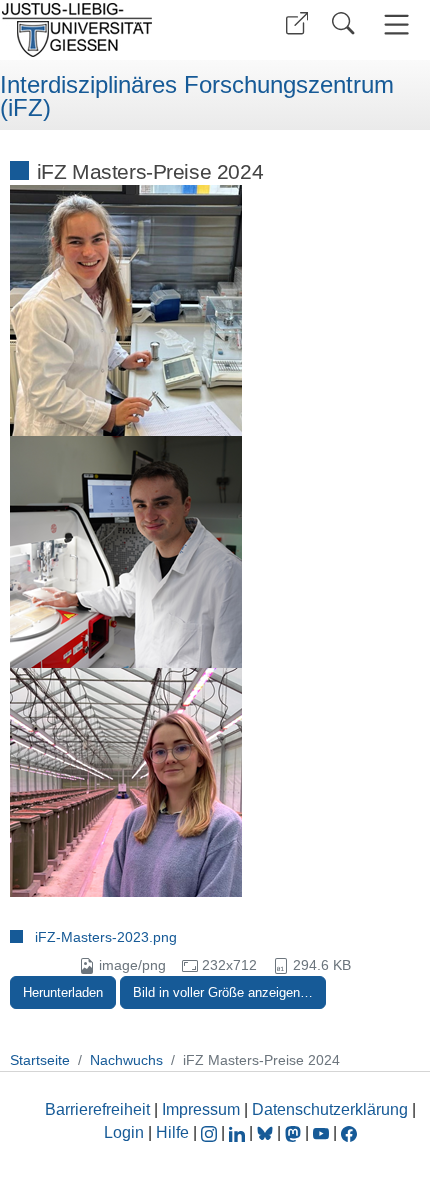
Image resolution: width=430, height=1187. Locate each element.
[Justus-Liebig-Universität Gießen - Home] (105, 30)
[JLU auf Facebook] (349, 1132)
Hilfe (172, 1132)
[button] (297, 23)
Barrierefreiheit (97, 1109)
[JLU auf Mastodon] (295, 1132)
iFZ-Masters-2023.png (106, 937)
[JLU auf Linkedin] (239, 1132)
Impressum (201, 1109)
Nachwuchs (126, 1060)
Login (126, 1132)
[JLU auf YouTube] (321, 1132)
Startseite (40, 1060)
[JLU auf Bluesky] (267, 1132)
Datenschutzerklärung (330, 1109)
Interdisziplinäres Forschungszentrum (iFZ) (197, 96)
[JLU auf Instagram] (211, 1132)
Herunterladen (63, 992)
